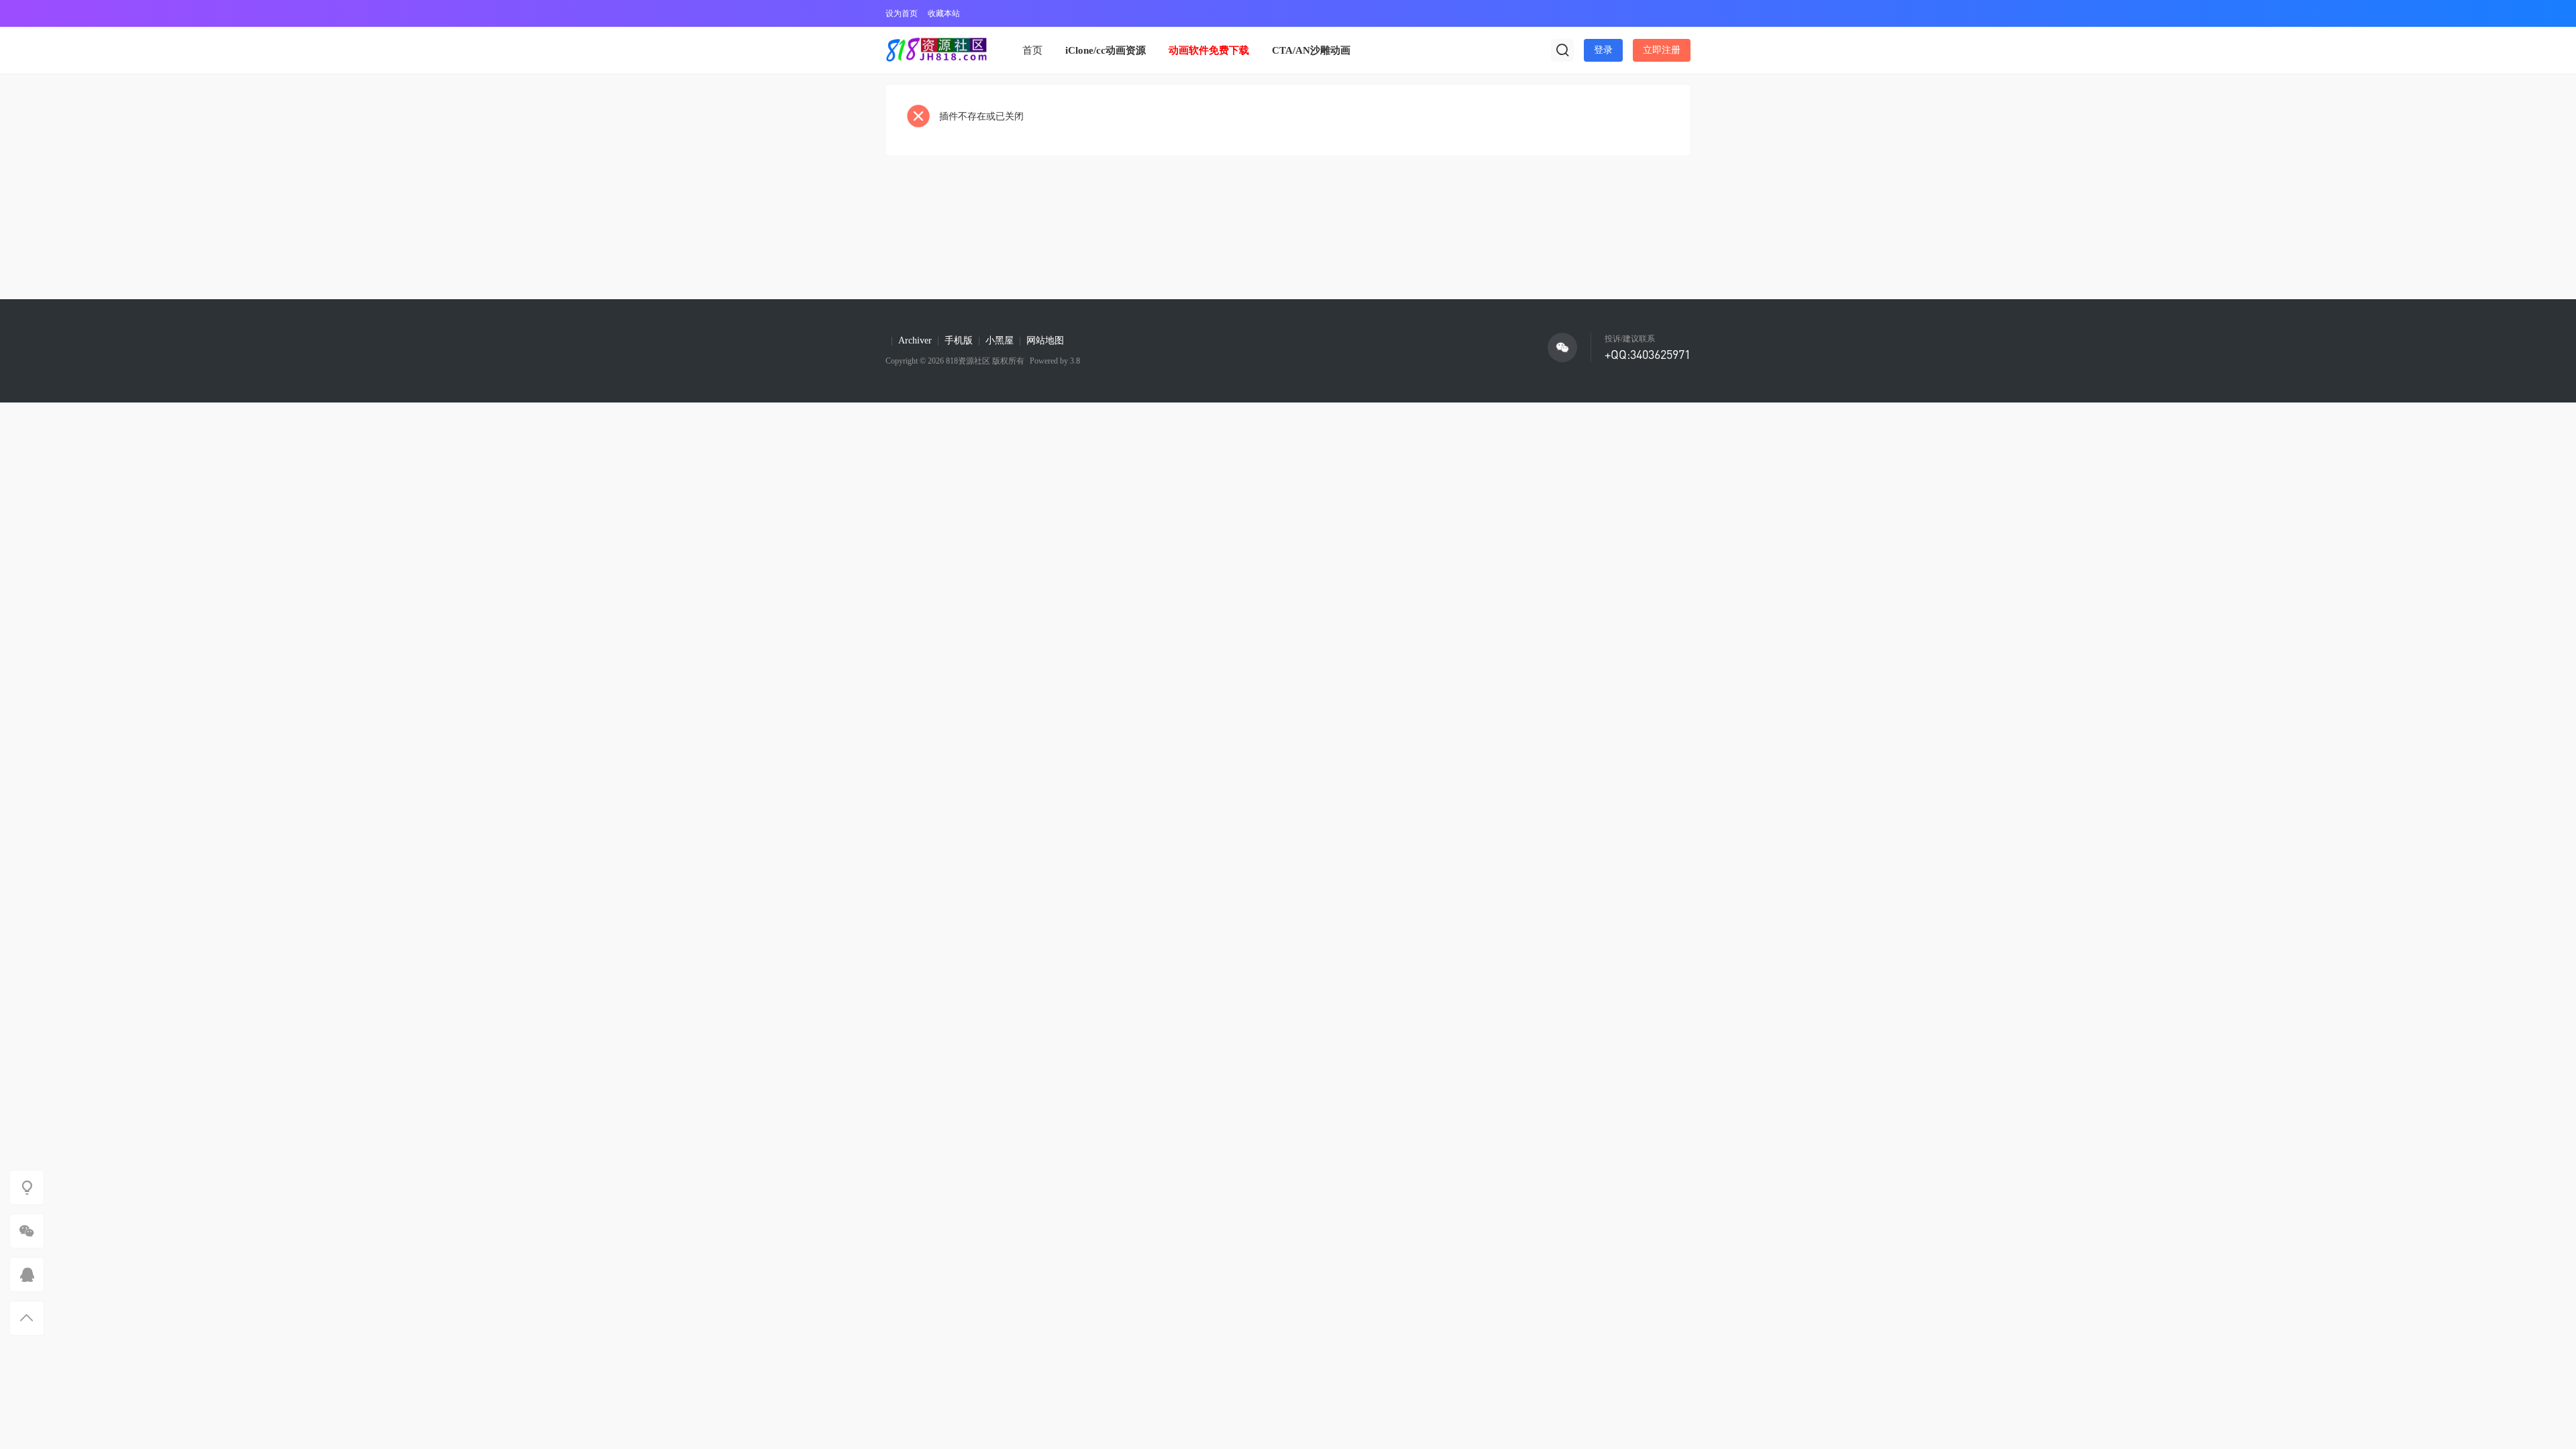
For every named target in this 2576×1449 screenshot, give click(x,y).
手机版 (959, 340)
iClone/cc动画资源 (1106, 50)
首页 (1032, 50)
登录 (1603, 50)
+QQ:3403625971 (1648, 354)
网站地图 (1045, 340)
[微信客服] (27, 1231)
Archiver (915, 340)
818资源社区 (968, 361)
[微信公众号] (1562, 347)
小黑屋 (1000, 340)
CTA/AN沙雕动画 (1311, 50)
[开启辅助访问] (1681, 13)
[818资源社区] (936, 50)
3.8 (1074, 361)
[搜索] (1562, 50)
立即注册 (1662, 50)
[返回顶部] (27, 1318)
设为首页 (902, 13)
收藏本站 (944, 13)
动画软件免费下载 (1209, 50)
